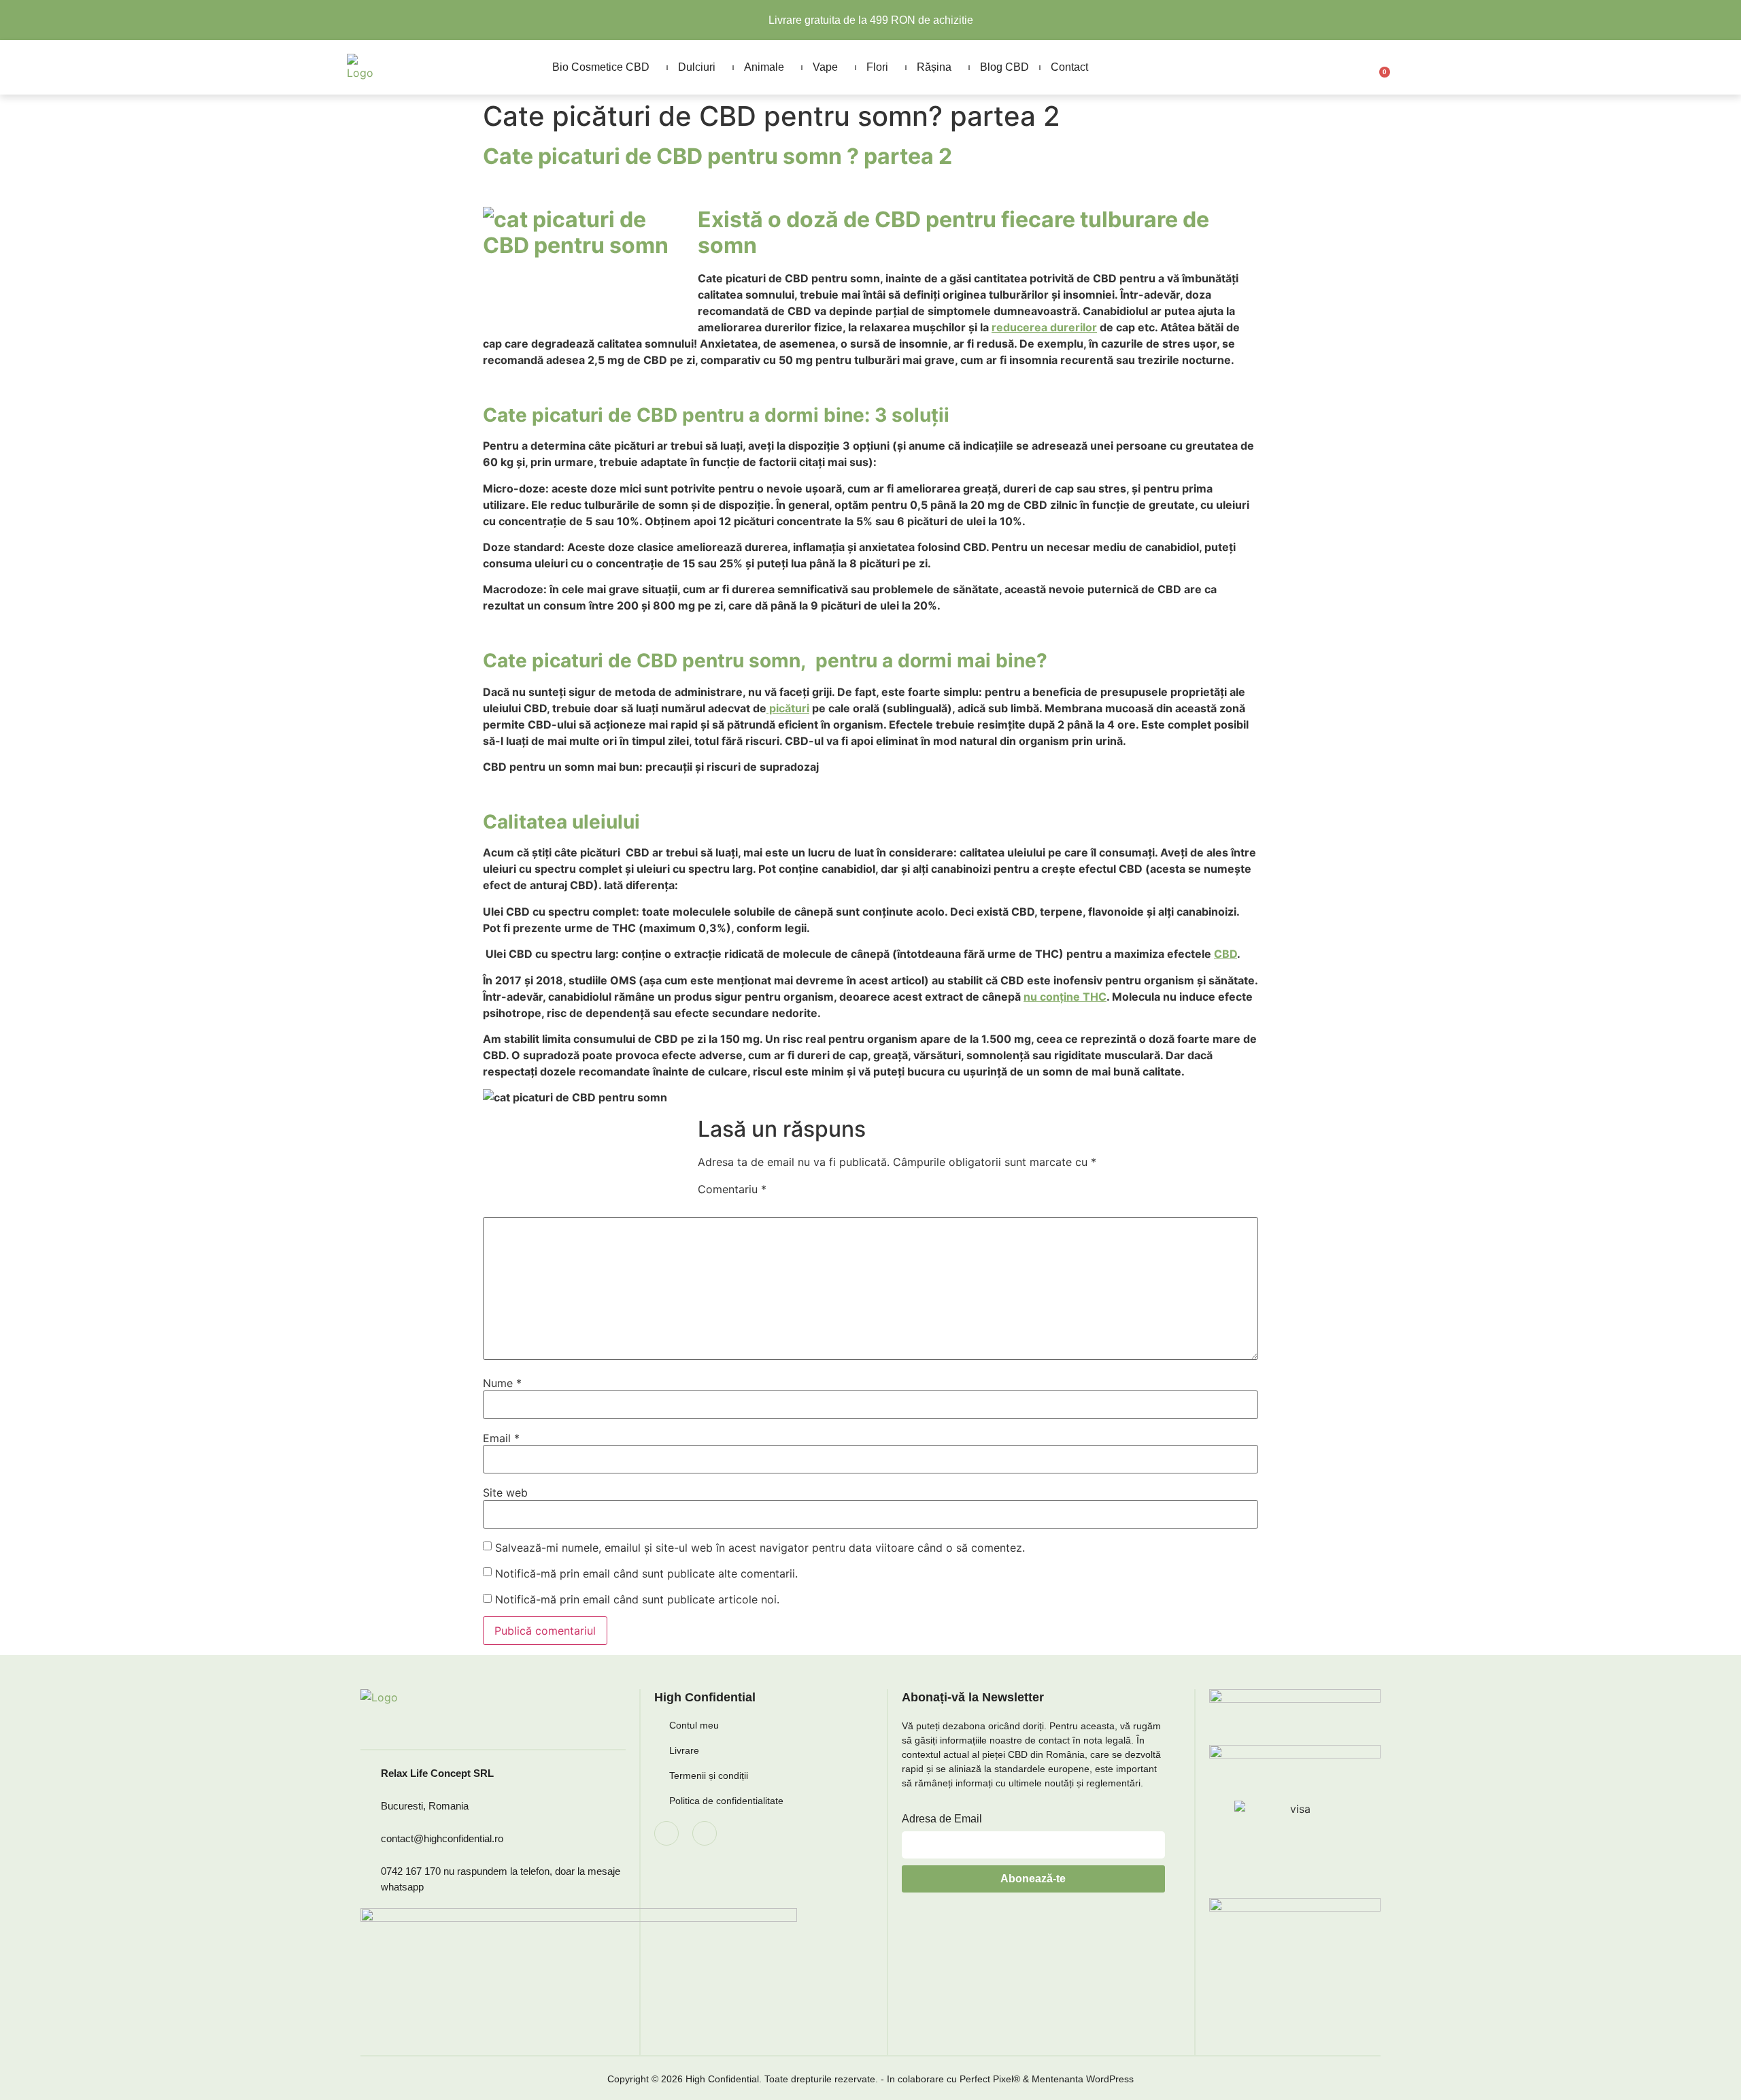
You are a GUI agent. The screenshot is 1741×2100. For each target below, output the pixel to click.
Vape (825, 67)
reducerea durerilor (1044, 327)
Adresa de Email (942, 1819)
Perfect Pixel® (990, 2079)
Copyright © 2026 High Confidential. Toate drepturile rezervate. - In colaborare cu (783, 2079)
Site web (505, 1493)
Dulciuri (697, 67)
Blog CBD (1004, 67)
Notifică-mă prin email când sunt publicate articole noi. (637, 1599)
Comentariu (732, 1189)
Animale (764, 67)
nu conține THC (1065, 997)
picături (788, 708)
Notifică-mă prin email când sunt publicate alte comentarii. (646, 1573)
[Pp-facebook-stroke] (666, 1833)
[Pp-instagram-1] (705, 1833)
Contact (1069, 67)
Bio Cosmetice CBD (601, 67)
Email (501, 1438)
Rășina (934, 67)
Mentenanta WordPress (1083, 2079)
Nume (502, 1383)
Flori (877, 67)
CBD (1226, 954)
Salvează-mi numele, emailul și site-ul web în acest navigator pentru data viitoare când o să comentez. (760, 1548)
